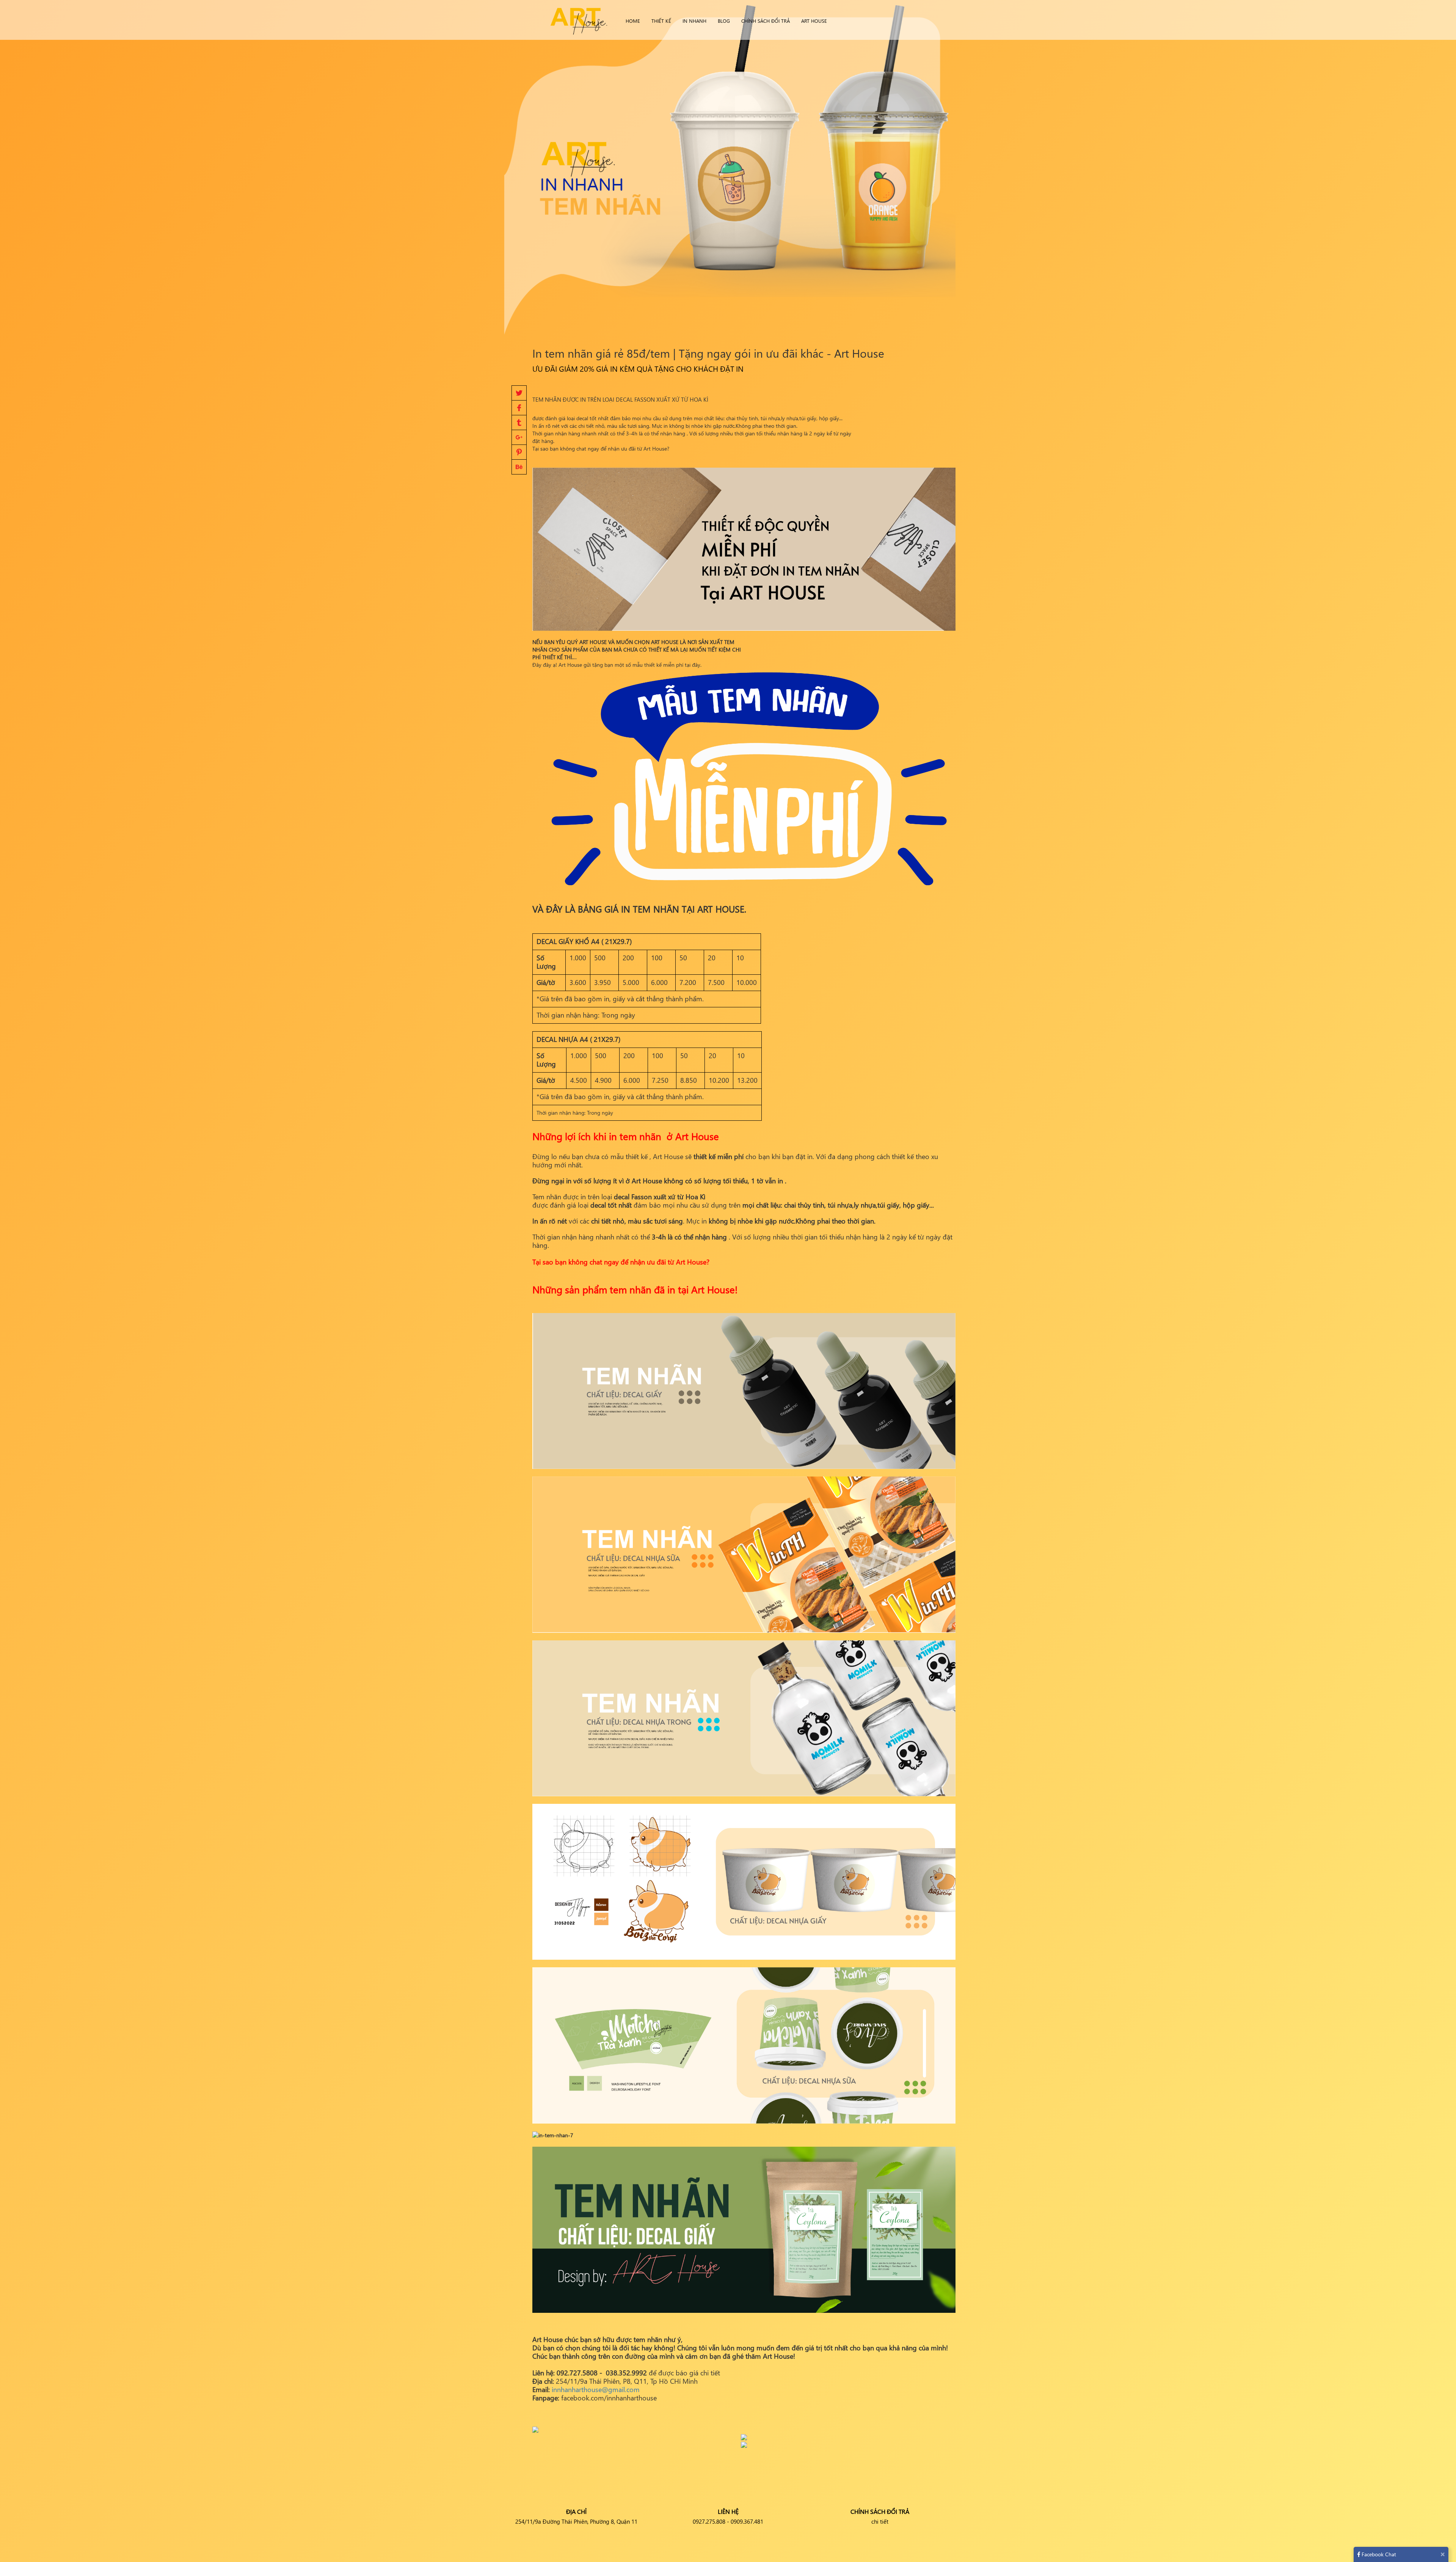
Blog (724, 21)
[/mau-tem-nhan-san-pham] (744, 781)
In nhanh (694, 21)
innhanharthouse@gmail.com (596, 2389)
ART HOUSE (814, 21)
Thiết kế (661, 21)
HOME (633, 21)
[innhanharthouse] (578, 19)
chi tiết (880, 2521)
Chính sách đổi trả (766, 21)
